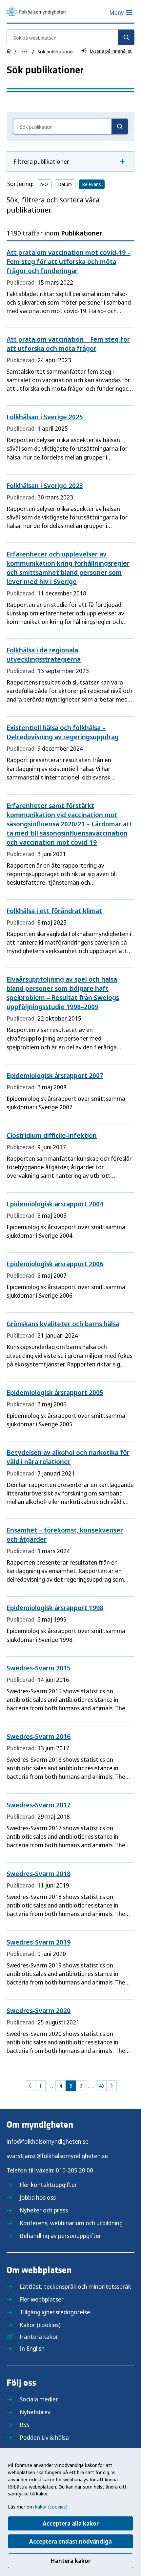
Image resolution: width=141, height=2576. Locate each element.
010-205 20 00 (74, 2170)
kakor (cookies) (51, 2507)
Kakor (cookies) (40, 2325)
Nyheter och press (44, 2210)
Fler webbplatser (42, 2299)
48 (101, 2086)
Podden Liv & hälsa (44, 2437)
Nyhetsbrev (35, 2412)
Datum (65, 184)
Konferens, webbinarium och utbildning (71, 2223)
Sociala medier (39, 2399)
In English (32, 2348)
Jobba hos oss (38, 2197)
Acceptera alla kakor (71, 2523)
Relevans (92, 184)
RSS (24, 2425)
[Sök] (126, 37)
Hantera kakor (70, 2561)
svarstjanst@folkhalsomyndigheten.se (57, 2156)
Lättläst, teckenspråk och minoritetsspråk (75, 2286)
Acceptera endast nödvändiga (70, 2541)
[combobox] (70, 37)
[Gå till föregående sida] (30, 2086)
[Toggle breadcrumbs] (25, 52)
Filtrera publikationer (41, 161)
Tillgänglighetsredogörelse (55, 2312)
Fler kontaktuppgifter (48, 2185)
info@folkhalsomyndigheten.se (48, 2141)
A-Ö (44, 184)
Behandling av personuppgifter (60, 2236)
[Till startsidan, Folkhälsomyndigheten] (36, 11)
